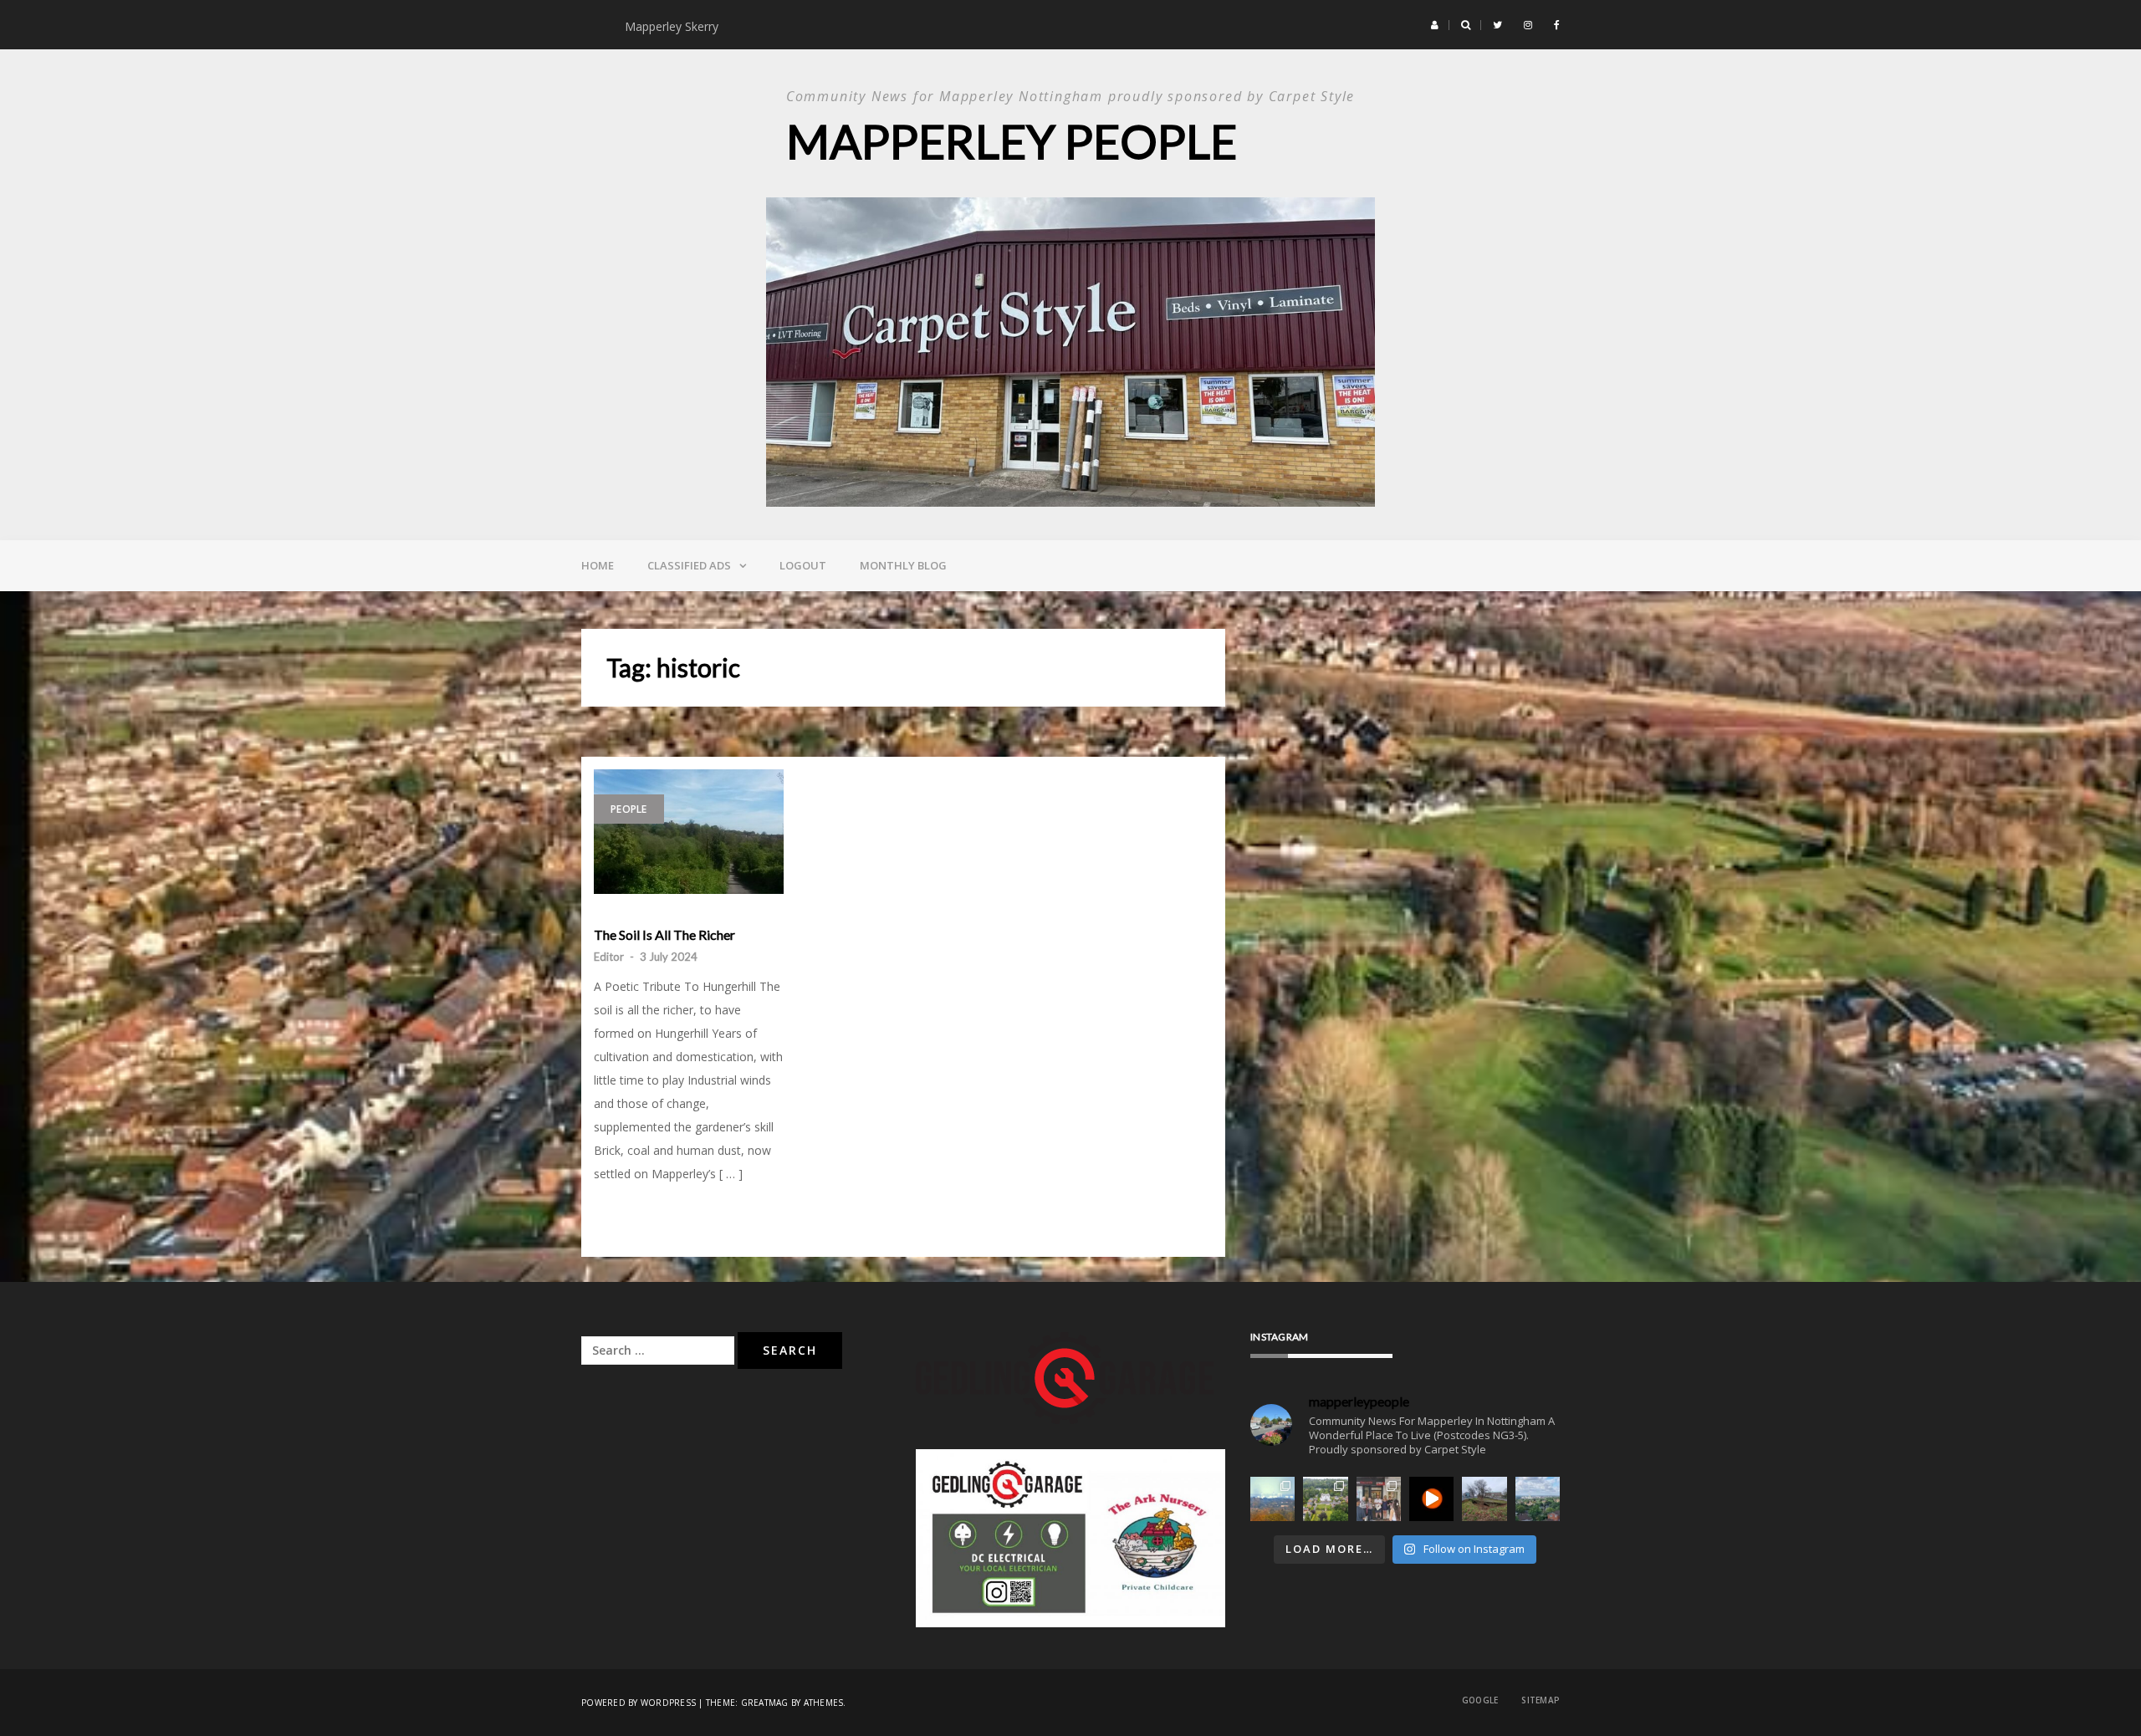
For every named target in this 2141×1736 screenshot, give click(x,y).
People (629, 809)
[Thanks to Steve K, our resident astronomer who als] (1272, 1499)
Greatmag (765, 1703)
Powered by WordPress (639, 1703)
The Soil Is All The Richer (664, 935)
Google (1480, 1700)
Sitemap (1541, 1700)
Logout (803, 565)
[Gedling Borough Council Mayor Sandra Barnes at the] (1379, 1499)
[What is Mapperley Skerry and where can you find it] (1484, 1499)
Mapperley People (1012, 141)
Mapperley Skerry (675, 26)
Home (598, 565)
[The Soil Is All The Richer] (689, 832)
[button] (1435, 25)
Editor (609, 957)
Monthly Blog (903, 565)
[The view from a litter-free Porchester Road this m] (1538, 1499)
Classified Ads (689, 565)
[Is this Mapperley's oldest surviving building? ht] (1325, 1499)
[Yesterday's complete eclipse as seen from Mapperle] (1431, 1499)
